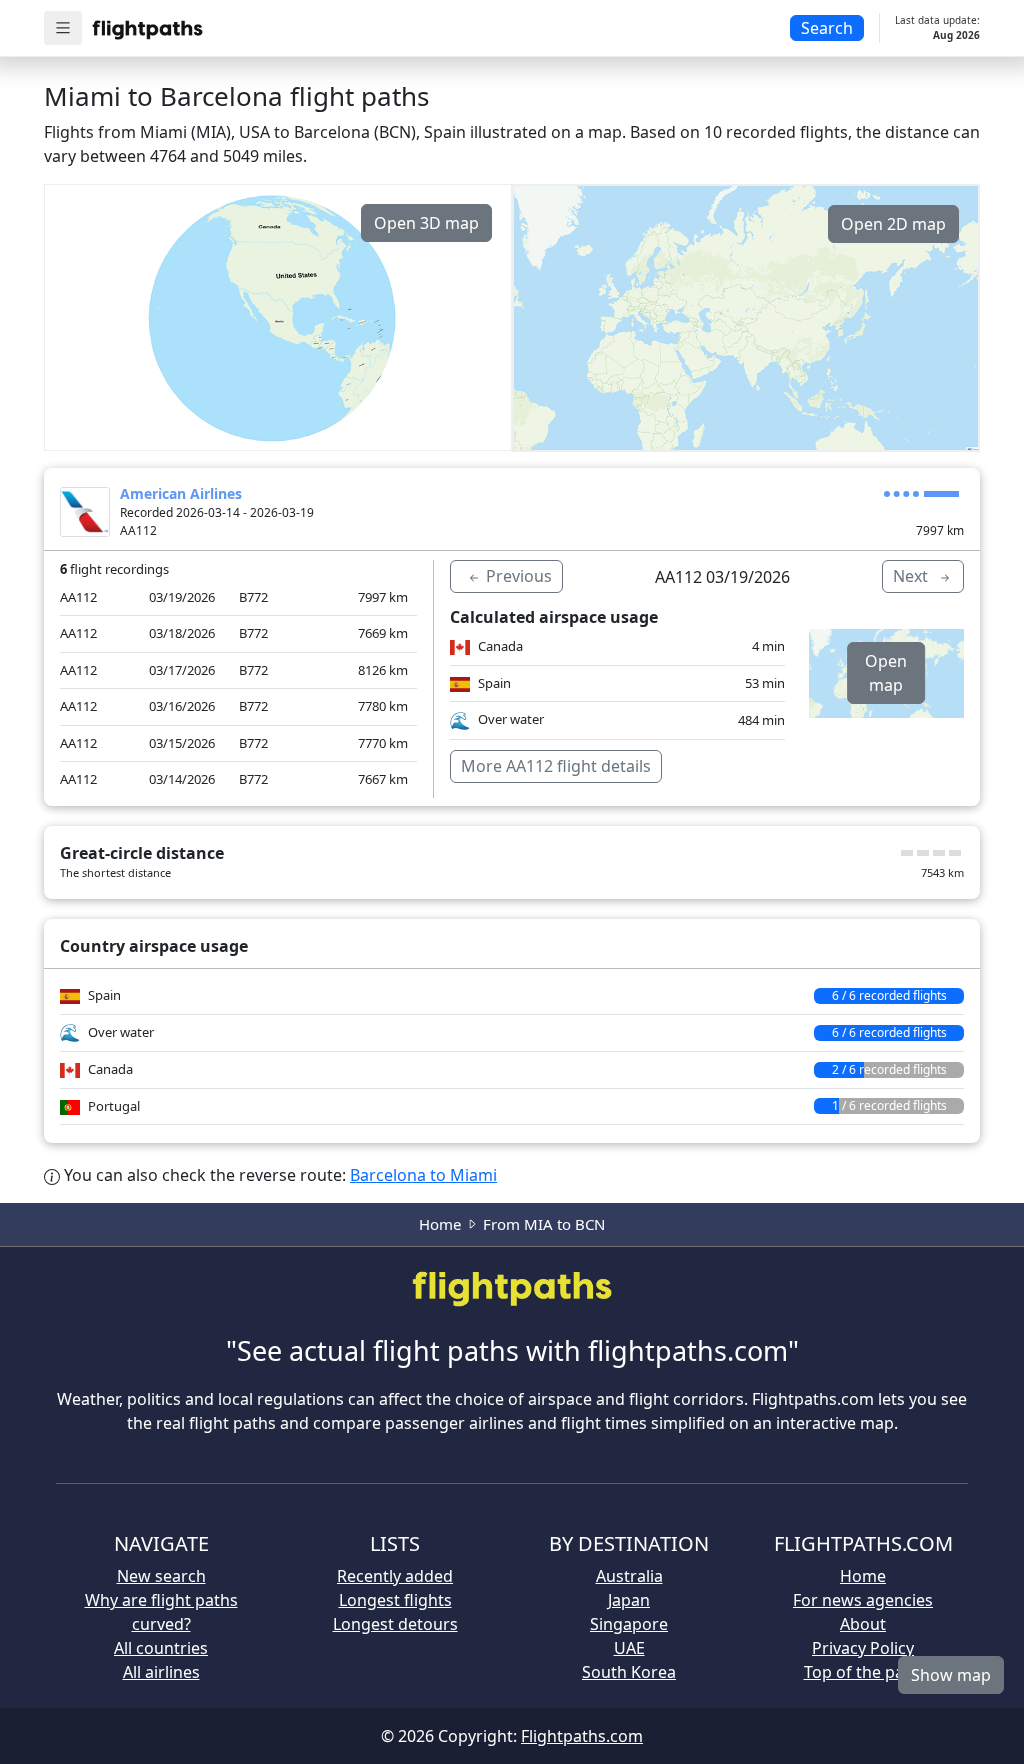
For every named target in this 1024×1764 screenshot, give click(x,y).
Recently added (395, 1576)
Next (912, 576)
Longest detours (395, 1624)
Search (827, 28)
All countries (161, 1648)
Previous (517, 576)
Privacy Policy (863, 1648)
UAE (629, 1648)
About (863, 1624)
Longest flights (395, 1600)
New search (161, 1576)
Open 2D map (893, 224)
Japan (629, 1600)
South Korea (629, 1672)
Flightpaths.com (582, 1736)
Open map (886, 673)
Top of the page (863, 1672)
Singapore (629, 1624)
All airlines (161, 1672)
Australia (629, 1576)
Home (440, 1224)
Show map (951, 1675)
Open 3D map (426, 223)
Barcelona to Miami (423, 1175)
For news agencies (863, 1600)
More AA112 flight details (556, 766)
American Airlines (181, 493)
